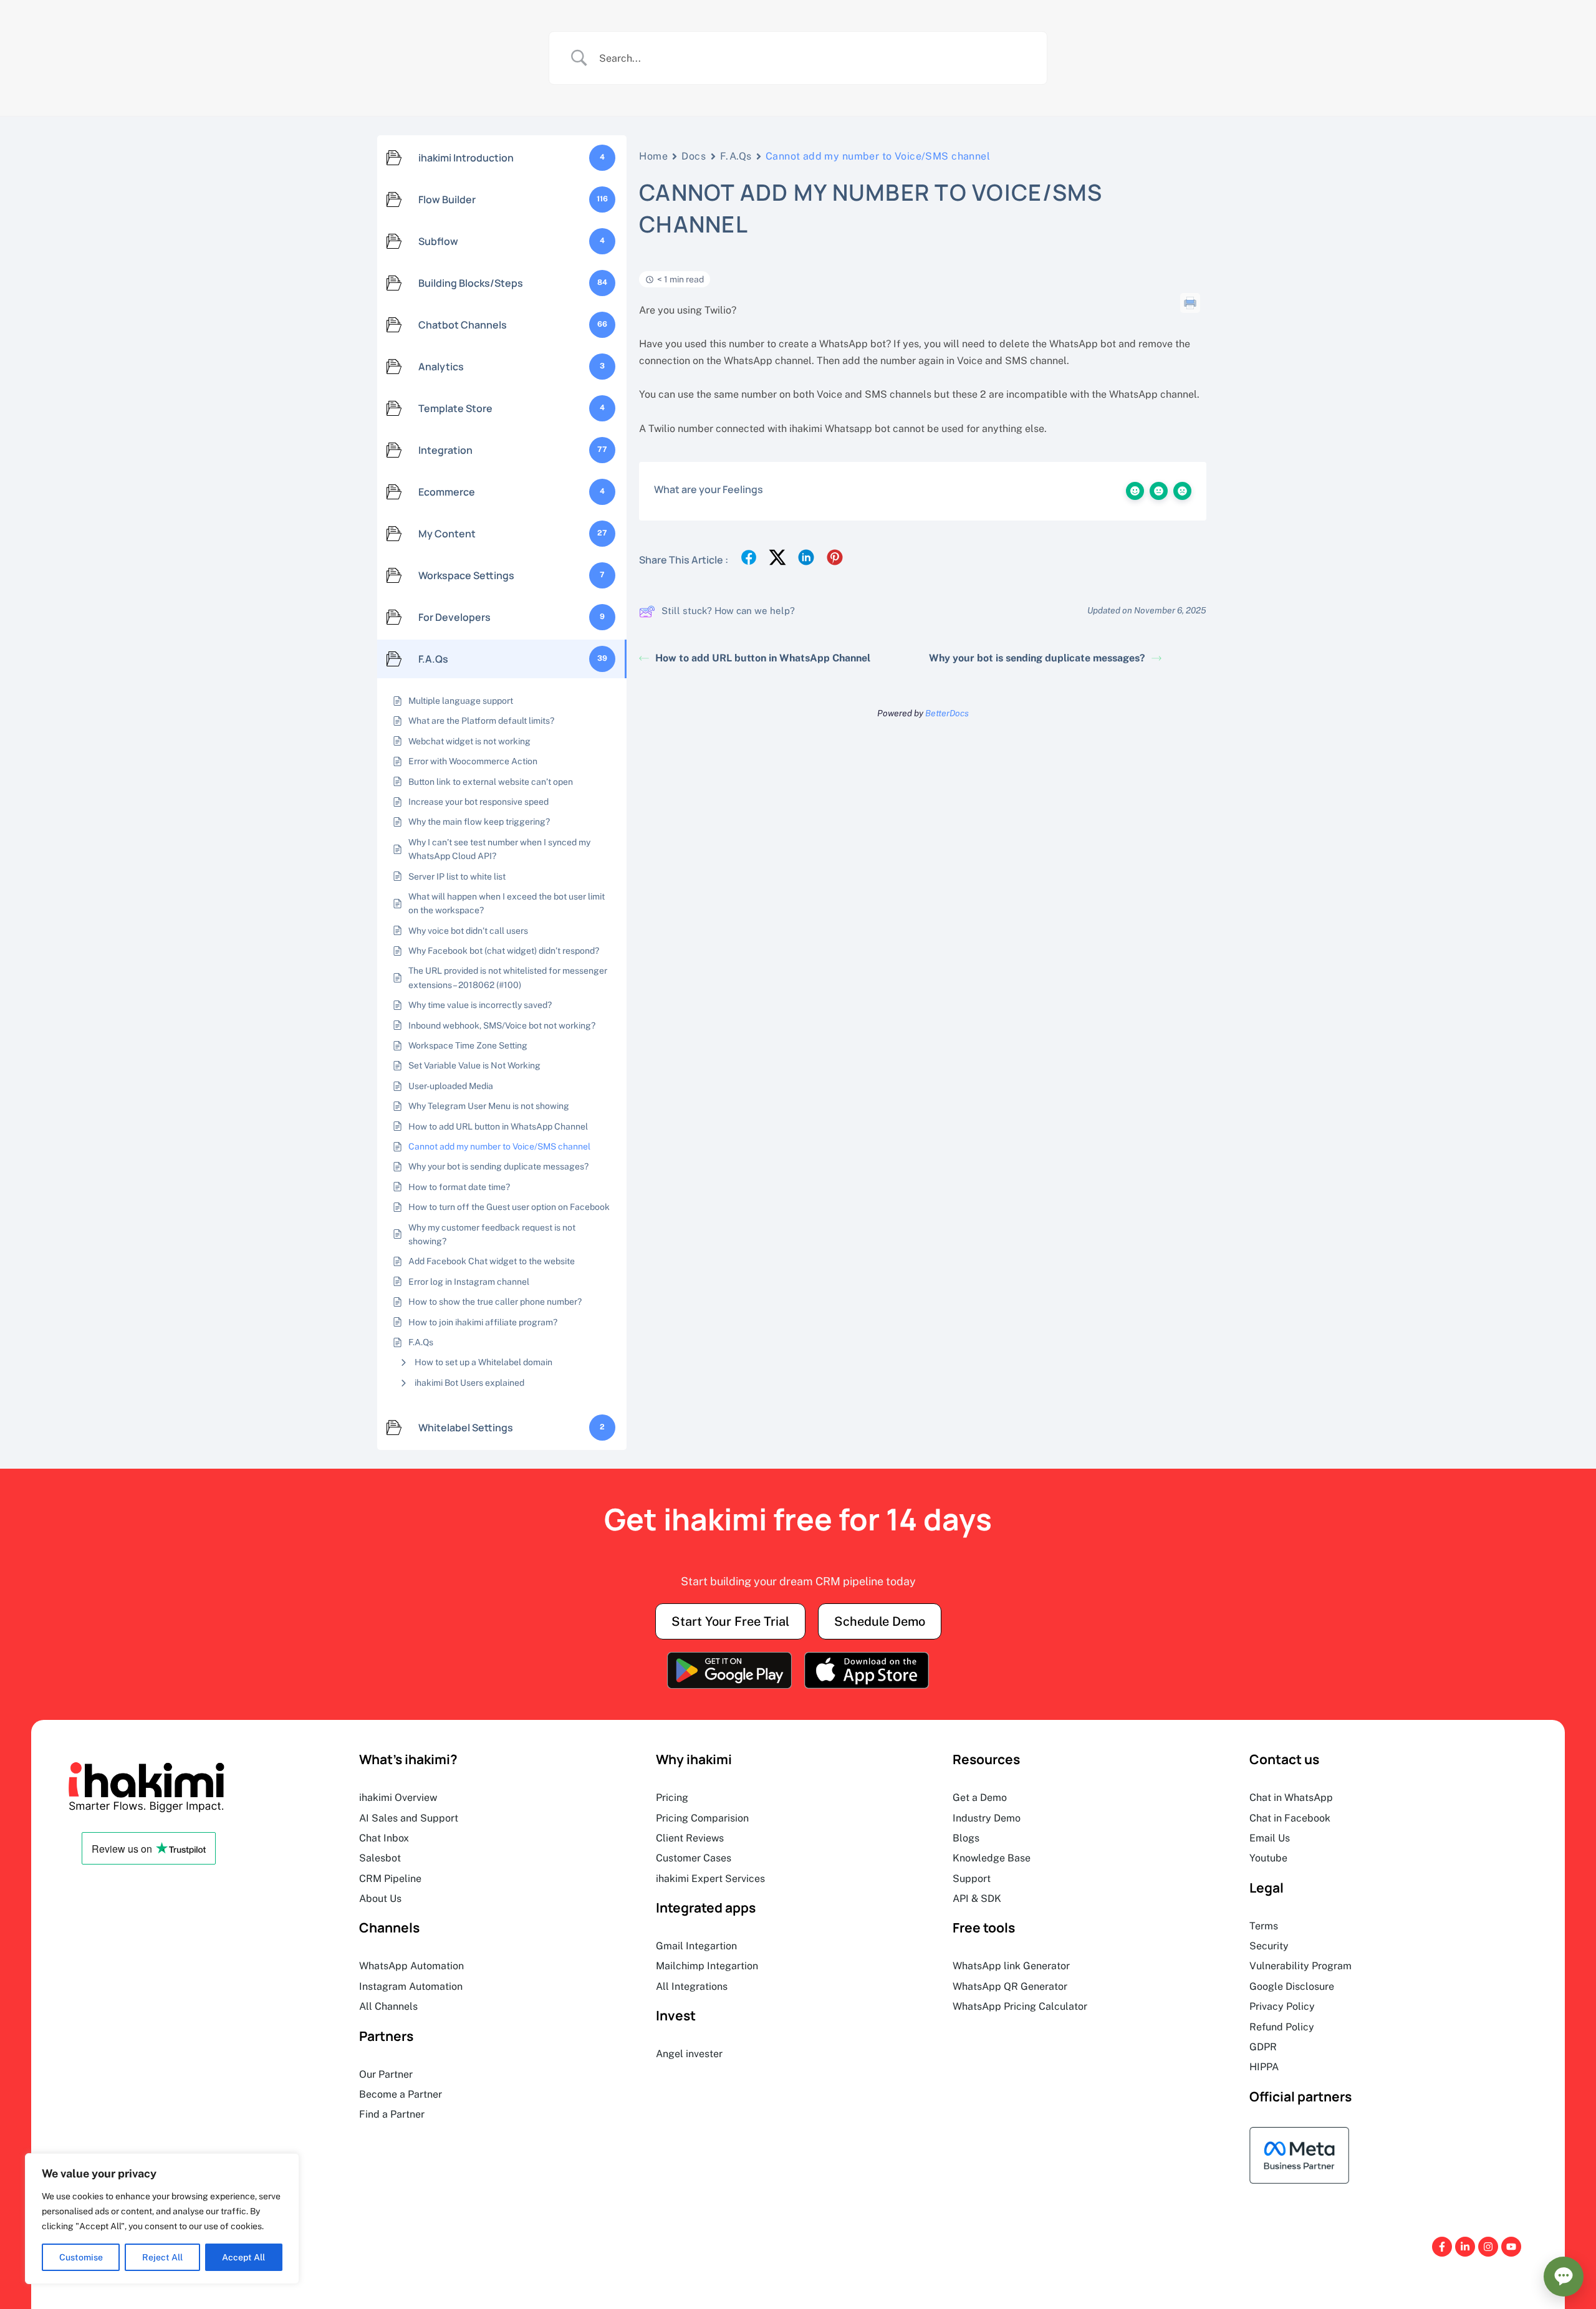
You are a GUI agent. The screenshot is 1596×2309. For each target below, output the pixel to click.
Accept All (243, 2257)
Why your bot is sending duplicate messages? (1037, 658)
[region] (162, 2219)
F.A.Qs (736, 156)
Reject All (162, 2257)
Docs (694, 156)
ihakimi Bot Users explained (469, 1383)
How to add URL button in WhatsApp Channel (763, 658)
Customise (81, 2257)
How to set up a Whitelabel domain (483, 1362)
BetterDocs (947, 713)
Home (653, 156)
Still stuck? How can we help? (728, 611)
